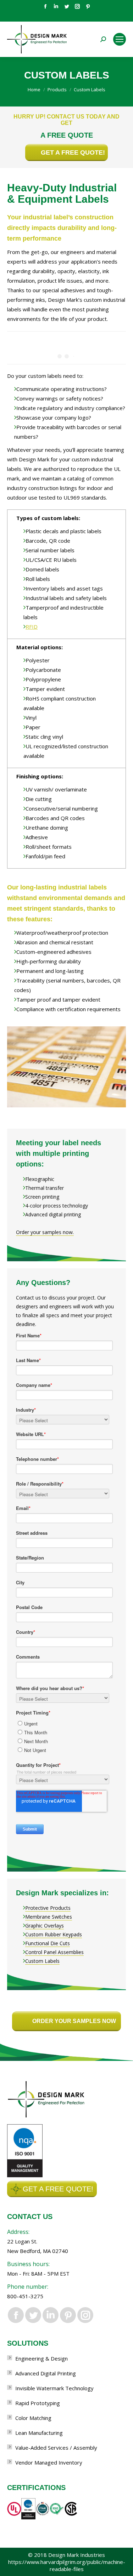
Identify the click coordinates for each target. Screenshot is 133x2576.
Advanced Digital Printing (46, 2373)
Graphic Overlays (45, 1926)
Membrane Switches (49, 1917)
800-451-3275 (25, 2296)
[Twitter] (67, 6)
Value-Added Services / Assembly (56, 2448)
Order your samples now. (45, 1232)
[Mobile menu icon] (120, 39)
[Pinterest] (88, 6)
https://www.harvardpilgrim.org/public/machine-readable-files (67, 2565)
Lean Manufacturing (39, 2433)
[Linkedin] (56, 6)
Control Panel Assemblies (54, 1952)
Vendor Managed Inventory (49, 2462)
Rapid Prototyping (38, 2403)
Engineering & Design (41, 2358)
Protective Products (48, 1908)
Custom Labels (42, 1961)
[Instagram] (77, 6)
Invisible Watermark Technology (54, 2388)
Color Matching (33, 2418)
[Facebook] (45, 6)
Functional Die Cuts (48, 1943)
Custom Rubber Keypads (54, 1934)
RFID (32, 627)
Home (34, 90)
